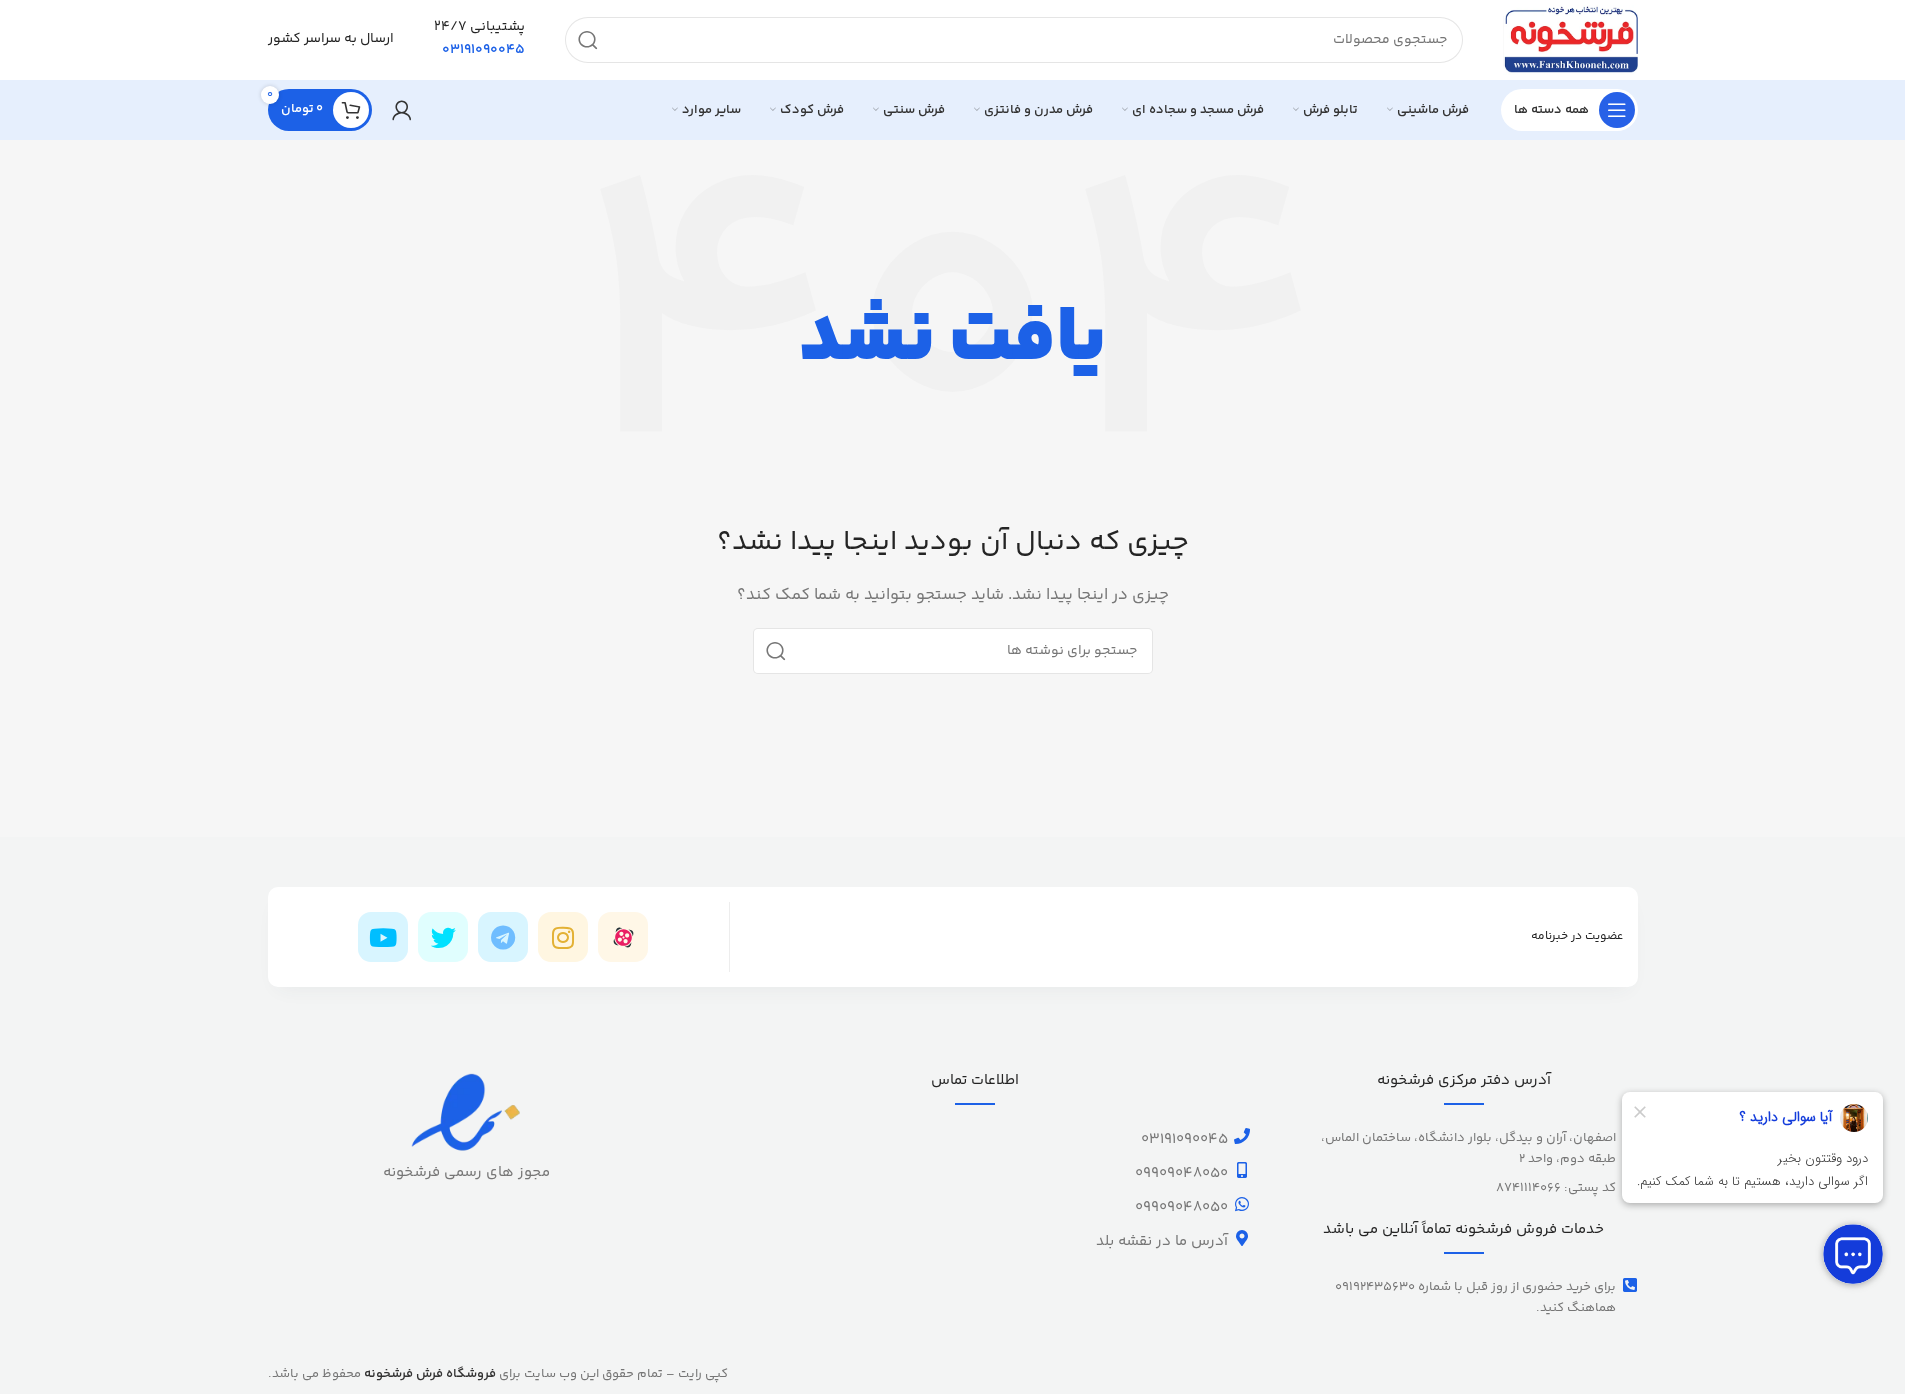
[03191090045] (1242, 1136)
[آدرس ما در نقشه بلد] (1242, 1238)
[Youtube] (383, 937)
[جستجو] (588, 40)
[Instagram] (563, 937)
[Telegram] (503, 937)
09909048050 (1181, 1173)
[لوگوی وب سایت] (1570, 39)
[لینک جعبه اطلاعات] (479, 40)
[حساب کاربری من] (402, 110)
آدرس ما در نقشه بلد (1162, 1241)
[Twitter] (443, 937)
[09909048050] (1242, 1170)
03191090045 (1184, 1139)
